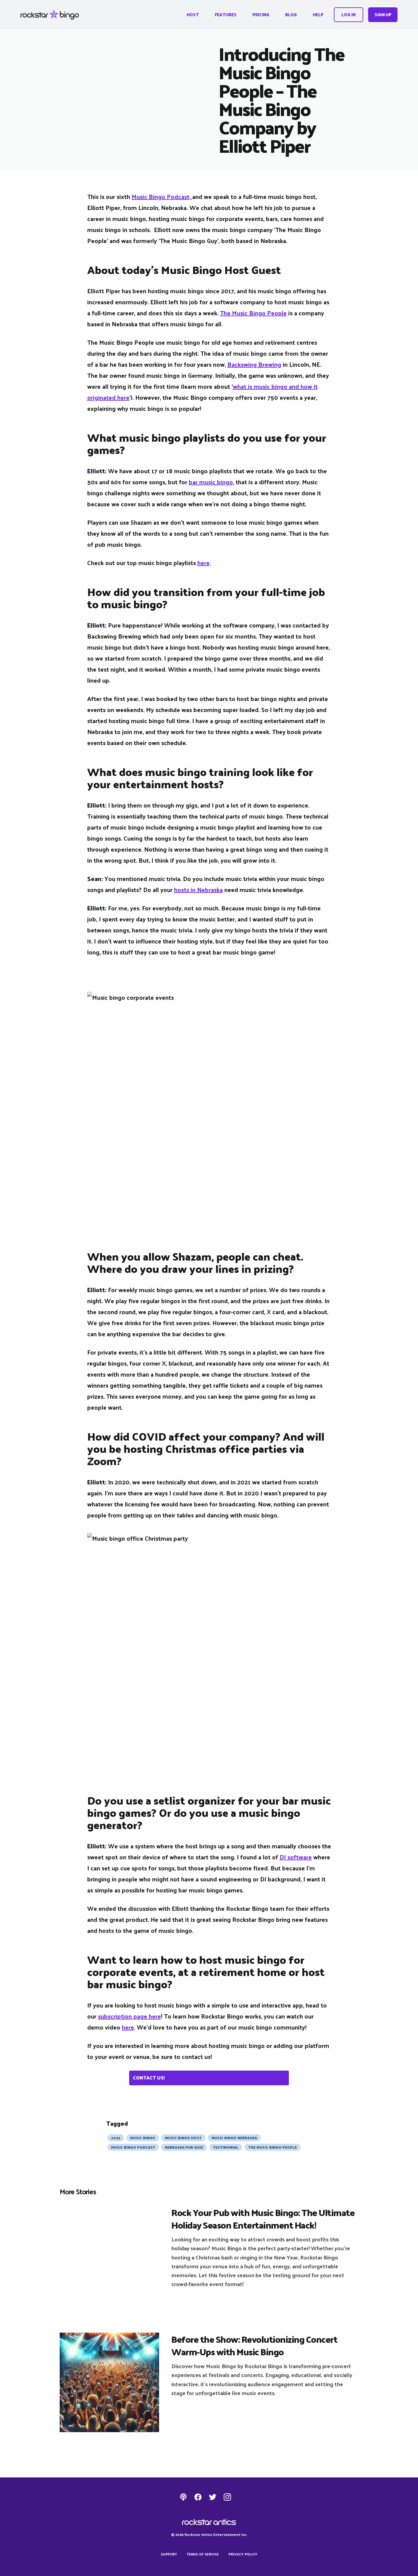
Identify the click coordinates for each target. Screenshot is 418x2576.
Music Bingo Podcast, (162, 197)
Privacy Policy (243, 2554)
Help (318, 15)
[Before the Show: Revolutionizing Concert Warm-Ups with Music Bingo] (109, 2382)
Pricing (261, 15)
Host (193, 15)
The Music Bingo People (253, 313)
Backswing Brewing (254, 364)
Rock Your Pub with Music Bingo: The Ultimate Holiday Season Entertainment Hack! (263, 2218)
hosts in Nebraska (198, 890)
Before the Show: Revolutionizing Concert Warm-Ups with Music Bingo (254, 2345)
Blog (291, 15)
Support (169, 2554)
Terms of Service (203, 2554)
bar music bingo (211, 482)
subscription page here (129, 2016)
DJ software (296, 1857)
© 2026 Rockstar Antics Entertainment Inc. (209, 2534)
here (203, 563)
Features (226, 15)
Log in (349, 15)
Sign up (383, 15)
